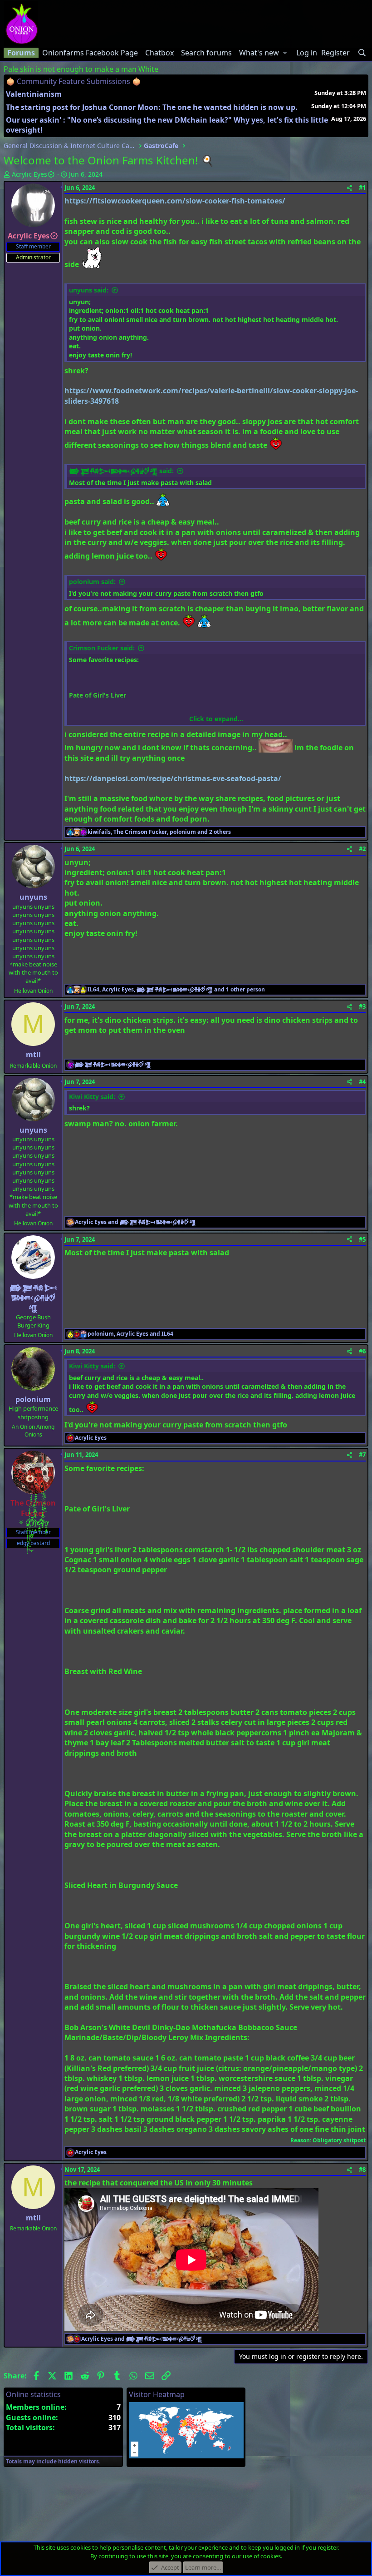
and (135, 1222)
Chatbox (159, 53)
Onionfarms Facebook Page (90, 53)
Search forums (206, 53)
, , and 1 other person (176, 990)
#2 (362, 849)
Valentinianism (34, 94)
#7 (362, 1455)
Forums (21, 53)
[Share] (350, 188)
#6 (362, 1351)
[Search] (362, 53)
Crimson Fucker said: (102, 648)
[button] (285, 53)
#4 (362, 1082)
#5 (362, 1239)
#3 (362, 1006)
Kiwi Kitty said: (92, 1097)
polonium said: (92, 582)
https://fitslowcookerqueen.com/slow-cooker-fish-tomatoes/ (175, 201)
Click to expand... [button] (216, 719)
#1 (362, 188)
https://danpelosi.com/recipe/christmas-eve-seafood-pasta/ (173, 778)
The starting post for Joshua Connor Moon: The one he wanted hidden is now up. (152, 107)
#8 (362, 2170)
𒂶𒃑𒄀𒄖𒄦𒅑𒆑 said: (121, 471)
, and (130, 1334)
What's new (259, 53)
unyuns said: (89, 290)
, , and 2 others (159, 832)
